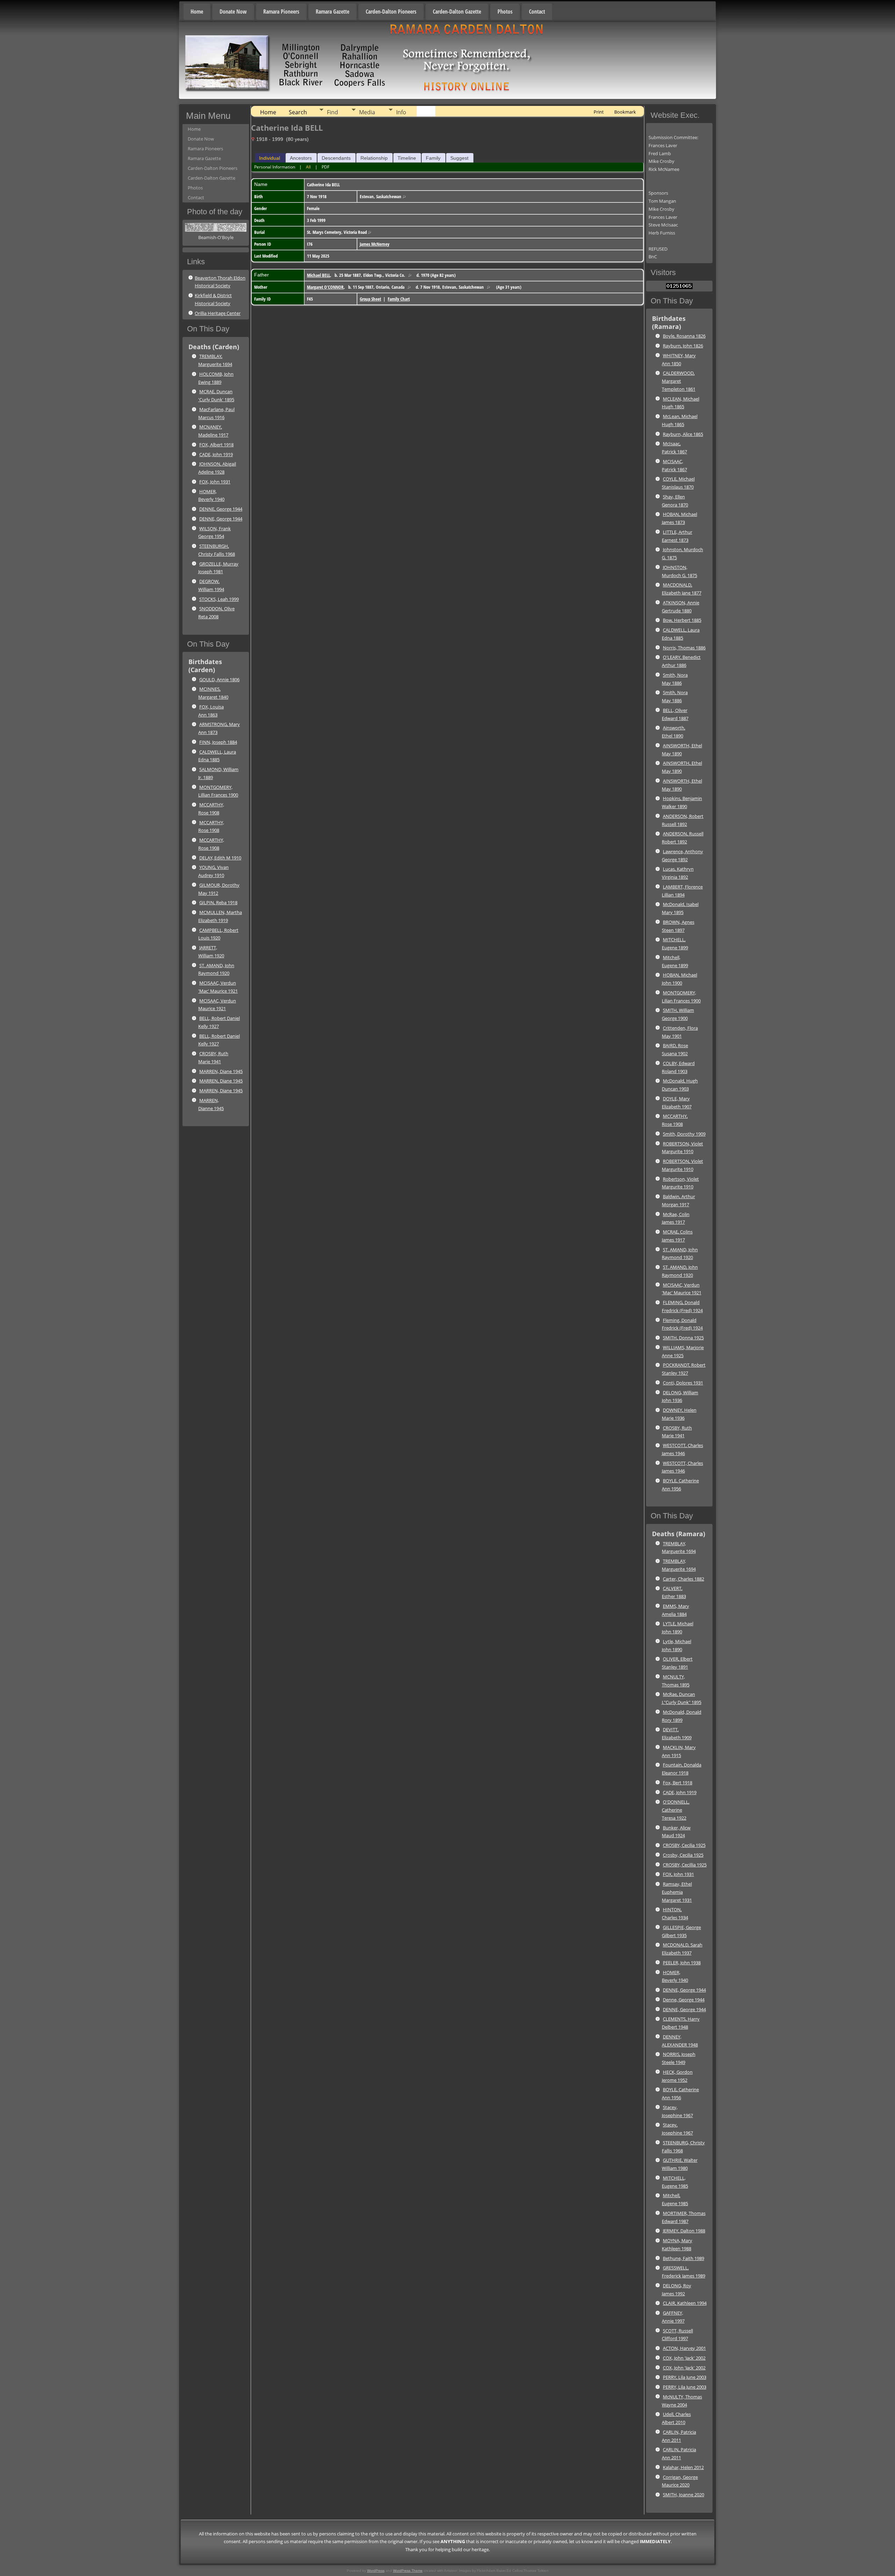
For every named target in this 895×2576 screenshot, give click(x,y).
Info (401, 112)
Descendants (336, 158)
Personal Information (275, 167)
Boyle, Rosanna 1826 (684, 336)
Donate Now (233, 12)
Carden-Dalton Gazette (457, 12)
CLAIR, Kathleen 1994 (685, 2303)
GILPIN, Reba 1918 (218, 902)
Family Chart (399, 299)
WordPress (376, 2571)
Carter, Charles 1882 (683, 1579)
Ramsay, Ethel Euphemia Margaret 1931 (677, 1892)
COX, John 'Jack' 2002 (684, 2358)
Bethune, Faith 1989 (683, 2258)
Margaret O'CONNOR (325, 287)
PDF (325, 167)
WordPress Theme (408, 2571)
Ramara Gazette (332, 12)
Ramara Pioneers (281, 12)
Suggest (459, 158)
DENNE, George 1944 (221, 509)
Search (298, 112)
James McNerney (375, 244)
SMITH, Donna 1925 (683, 1338)
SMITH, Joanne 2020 (683, 2495)
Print (599, 112)
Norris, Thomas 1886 (684, 648)
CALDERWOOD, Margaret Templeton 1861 (679, 381)
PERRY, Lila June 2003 (685, 2377)
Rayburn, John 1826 (683, 346)
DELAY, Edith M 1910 (220, 858)
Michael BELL (318, 275)
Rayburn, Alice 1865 (683, 434)
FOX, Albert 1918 (216, 445)
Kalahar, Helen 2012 (683, 2467)
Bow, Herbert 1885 (682, 620)
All (308, 167)
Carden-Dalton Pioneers (391, 12)
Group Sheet (370, 299)
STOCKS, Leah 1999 (219, 599)
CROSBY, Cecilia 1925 (684, 1845)
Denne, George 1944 (684, 2000)
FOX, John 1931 (215, 482)
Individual (270, 158)
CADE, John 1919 (216, 454)
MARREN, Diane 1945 (221, 1071)
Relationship (374, 158)
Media (367, 112)
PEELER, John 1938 (682, 1963)
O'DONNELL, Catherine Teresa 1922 (676, 1810)
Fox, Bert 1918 (678, 1783)
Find (332, 112)
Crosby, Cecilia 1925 (683, 1855)
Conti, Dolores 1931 (683, 1383)
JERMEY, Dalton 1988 (684, 2231)
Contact (537, 12)
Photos (505, 12)
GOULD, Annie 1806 (219, 679)
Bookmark (625, 112)
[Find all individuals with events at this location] (404, 196)
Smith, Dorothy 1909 (684, 1134)
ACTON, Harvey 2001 (684, 2348)
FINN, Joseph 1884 (218, 742)
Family (433, 158)
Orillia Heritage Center (218, 313)
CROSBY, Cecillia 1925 (685, 1865)
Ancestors (301, 158)
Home (197, 12)
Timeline (407, 158)
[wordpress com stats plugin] (679, 287)
